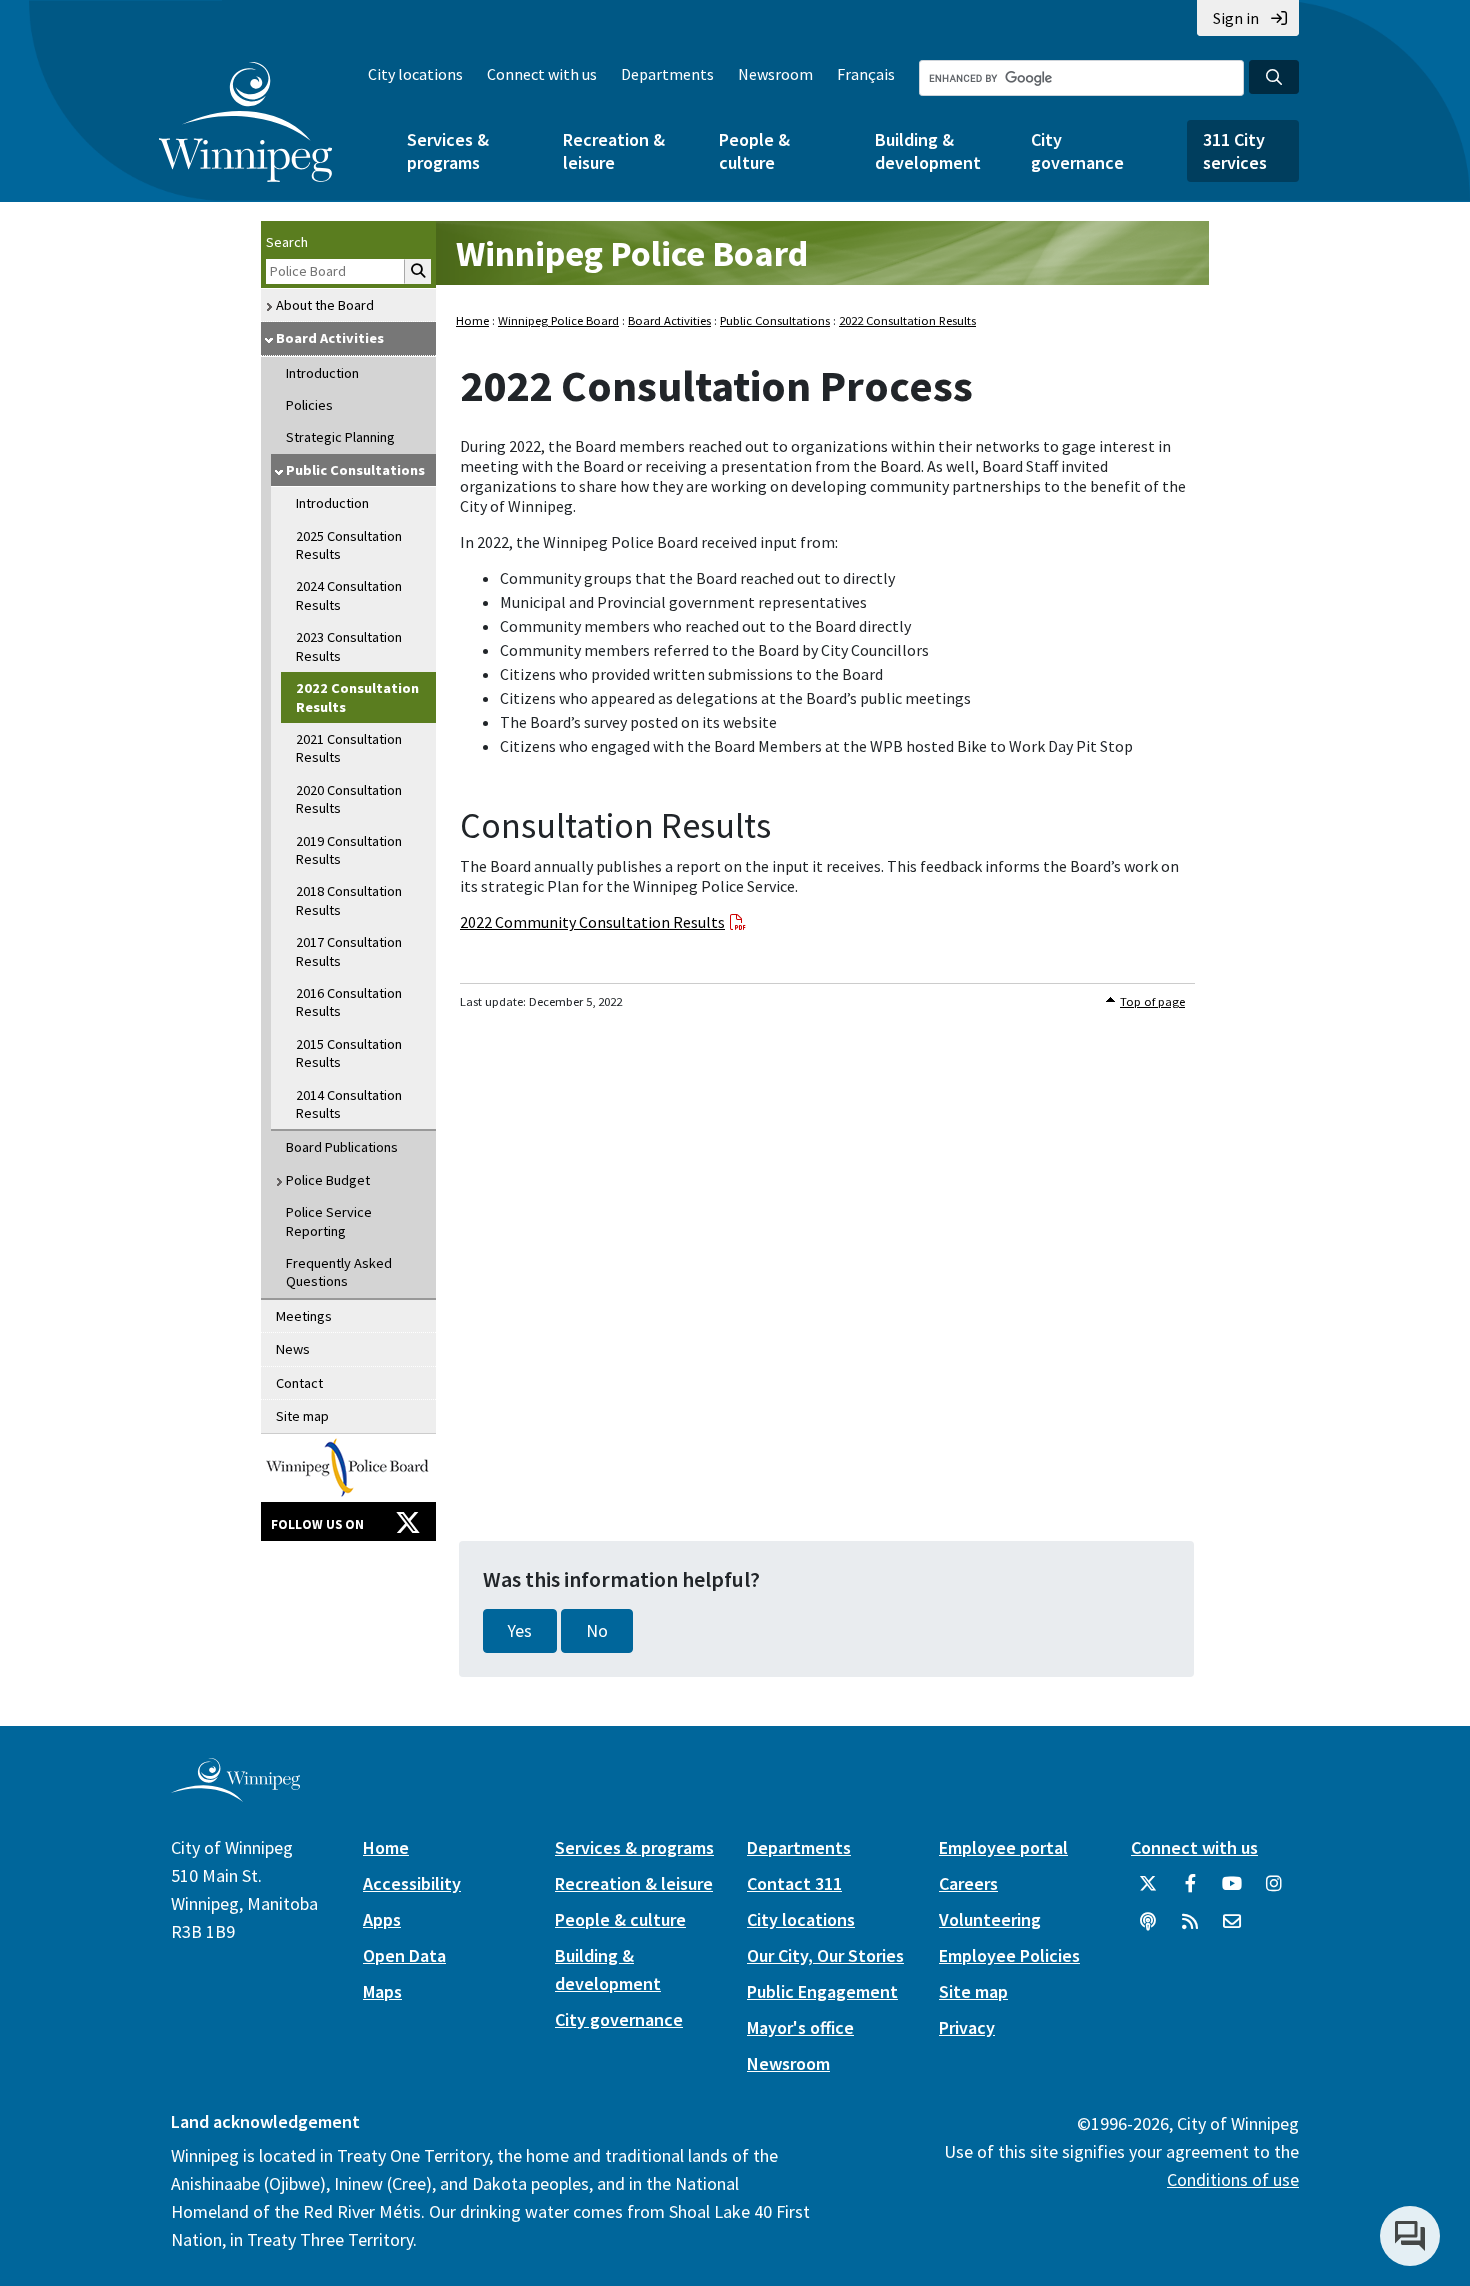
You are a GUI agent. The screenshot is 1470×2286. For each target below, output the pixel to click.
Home (472, 320)
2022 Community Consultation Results (592, 922)
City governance (1077, 151)
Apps (382, 1919)
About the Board (325, 305)
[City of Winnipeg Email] (1232, 1929)
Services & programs (448, 151)
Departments (667, 74)
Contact (299, 1383)
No (597, 1631)
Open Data (404, 1955)
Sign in (1236, 18)
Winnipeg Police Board (632, 253)
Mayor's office (800, 2027)
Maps (382, 1991)
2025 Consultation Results (349, 545)
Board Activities (330, 338)
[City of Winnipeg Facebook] (1190, 1891)
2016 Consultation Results (349, 1002)
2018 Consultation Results (349, 900)
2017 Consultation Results (349, 951)
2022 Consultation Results (357, 697)
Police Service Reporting (329, 1221)
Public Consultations (355, 470)
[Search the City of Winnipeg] (1274, 77)
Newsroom (775, 74)
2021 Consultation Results (349, 748)
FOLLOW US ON (317, 1524)
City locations (415, 74)
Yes (520, 1631)
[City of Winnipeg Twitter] (1148, 1891)
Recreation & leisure (614, 151)
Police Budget (328, 1180)
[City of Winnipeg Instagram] (1274, 1891)
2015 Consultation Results (349, 1053)
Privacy (967, 2027)
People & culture (754, 151)
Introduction (322, 373)
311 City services (1235, 151)
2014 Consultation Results (349, 1104)
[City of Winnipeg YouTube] (1232, 1891)
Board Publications (342, 1147)
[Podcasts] (1148, 1929)
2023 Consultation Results (349, 646)
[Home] (245, 122)
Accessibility (412, 1883)
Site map (302, 1416)
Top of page (1152, 1001)
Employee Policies (1009, 1955)
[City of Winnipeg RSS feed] (1190, 1929)
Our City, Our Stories (825, 1955)
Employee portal (1003, 1847)
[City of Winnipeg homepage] (235, 1793)
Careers (968, 1883)
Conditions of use (1233, 2179)
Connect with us (542, 74)
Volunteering (990, 1919)
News (293, 1349)
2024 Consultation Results (349, 595)
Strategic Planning (340, 437)
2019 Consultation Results (349, 850)
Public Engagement (822, 1991)
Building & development (928, 151)
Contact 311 (794, 1883)
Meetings (304, 1316)
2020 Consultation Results (349, 799)
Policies (309, 405)
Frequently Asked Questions (339, 1272)
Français (866, 74)
